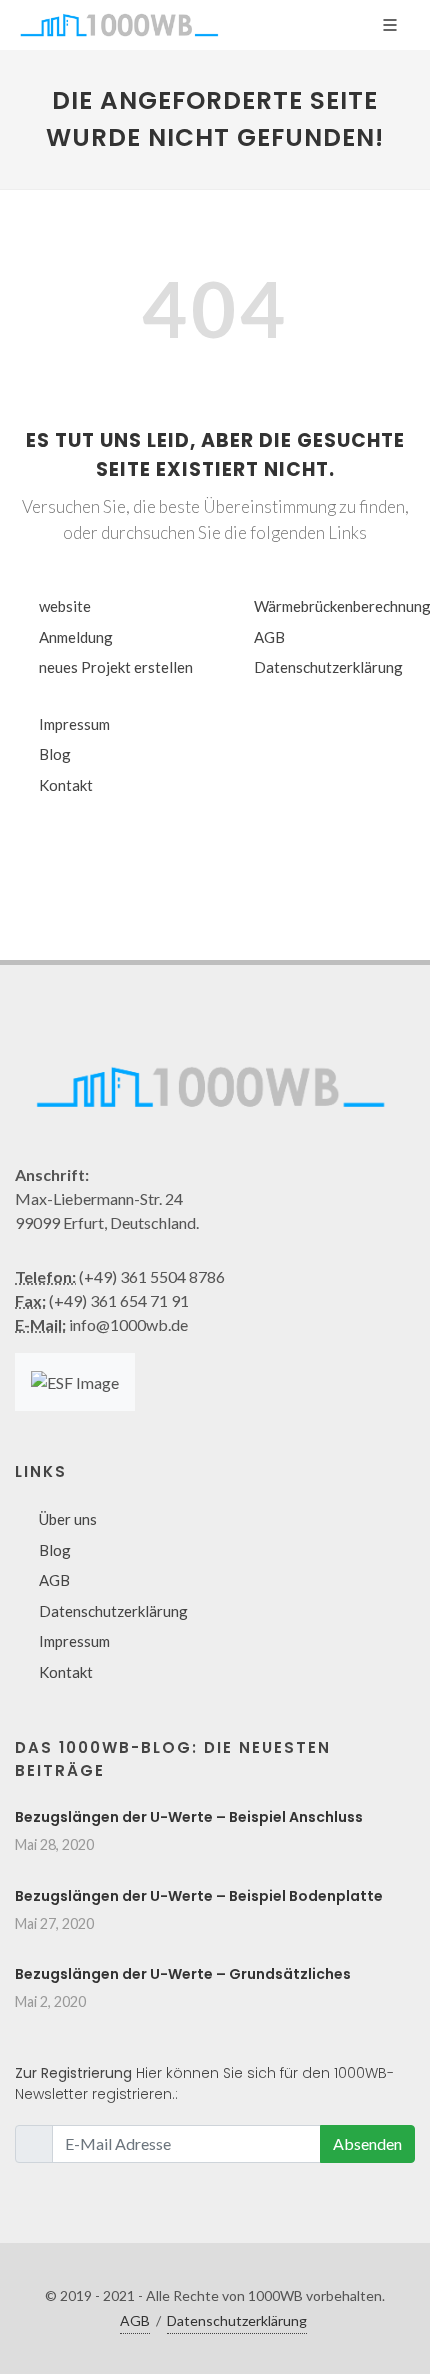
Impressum (74, 724)
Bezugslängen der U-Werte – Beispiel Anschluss (189, 1817)
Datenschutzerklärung (328, 667)
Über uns (68, 1519)
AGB (269, 637)
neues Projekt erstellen (116, 667)
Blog (55, 754)
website (65, 606)
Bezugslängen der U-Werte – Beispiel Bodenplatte (199, 1896)
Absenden (367, 2143)
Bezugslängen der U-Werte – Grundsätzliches (183, 1974)
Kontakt (66, 785)
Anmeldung (76, 637)
